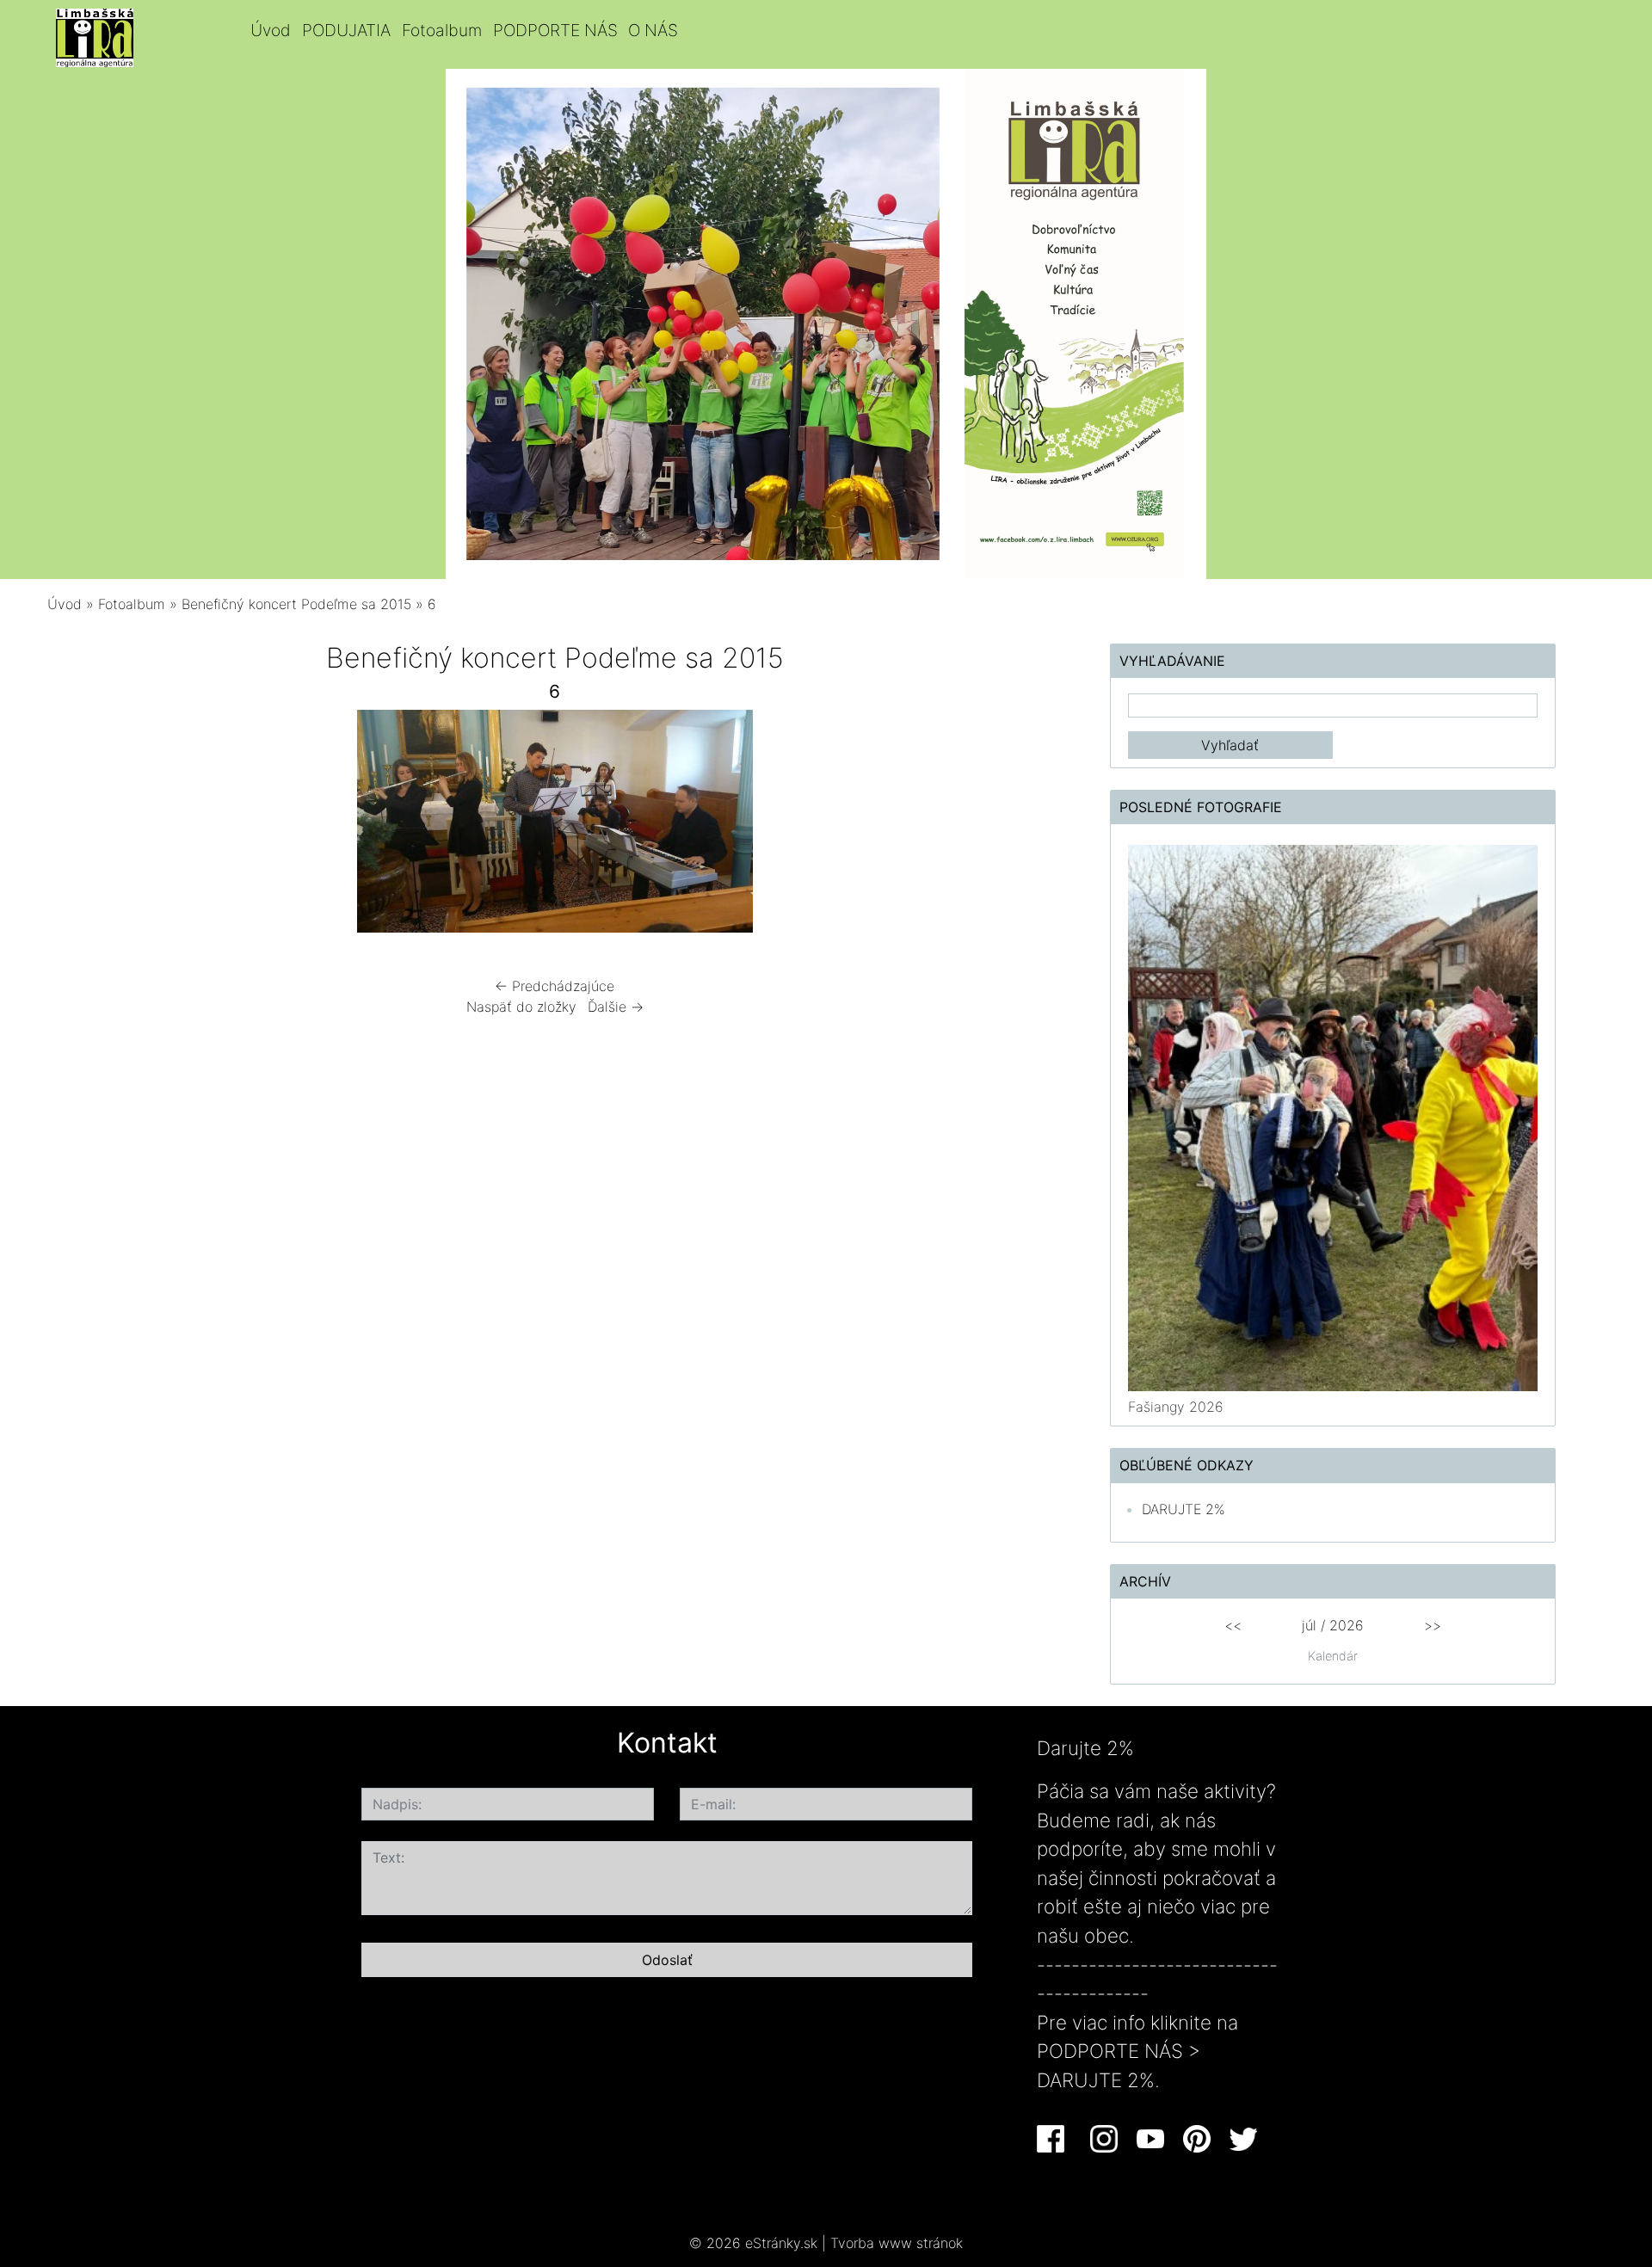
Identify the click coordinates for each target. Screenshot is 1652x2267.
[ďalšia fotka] (1017, 825)
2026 (1347, 1625)
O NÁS (653, 30)
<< (1233, 1625)
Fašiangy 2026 (1176, 1407)
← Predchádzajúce (555, 986)
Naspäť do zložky (521, 1007)
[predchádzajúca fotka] (92, 825)
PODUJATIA (346, 30)
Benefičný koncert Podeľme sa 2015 (296, 604)
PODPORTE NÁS (555, 30)
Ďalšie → (616, 1007)
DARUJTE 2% (1184, 1509)
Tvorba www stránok (897, 2243)
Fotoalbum (442, 30)
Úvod (271, 30)
